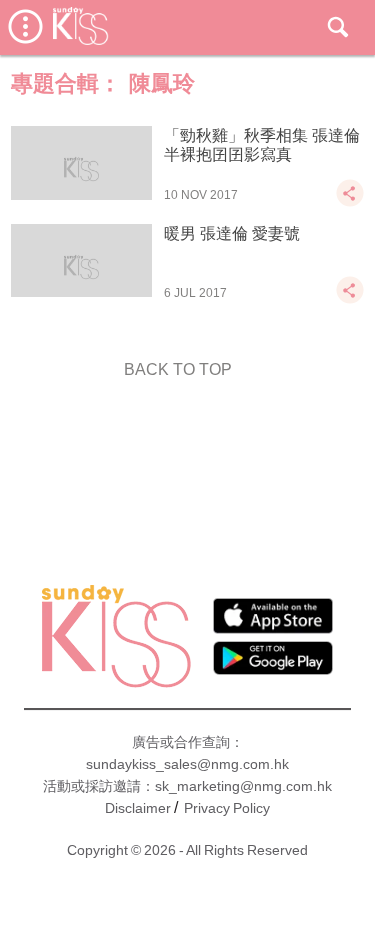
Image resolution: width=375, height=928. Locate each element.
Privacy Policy (227, 808)
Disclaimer (138, 808)
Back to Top (178, 369)
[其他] (350, 202)
